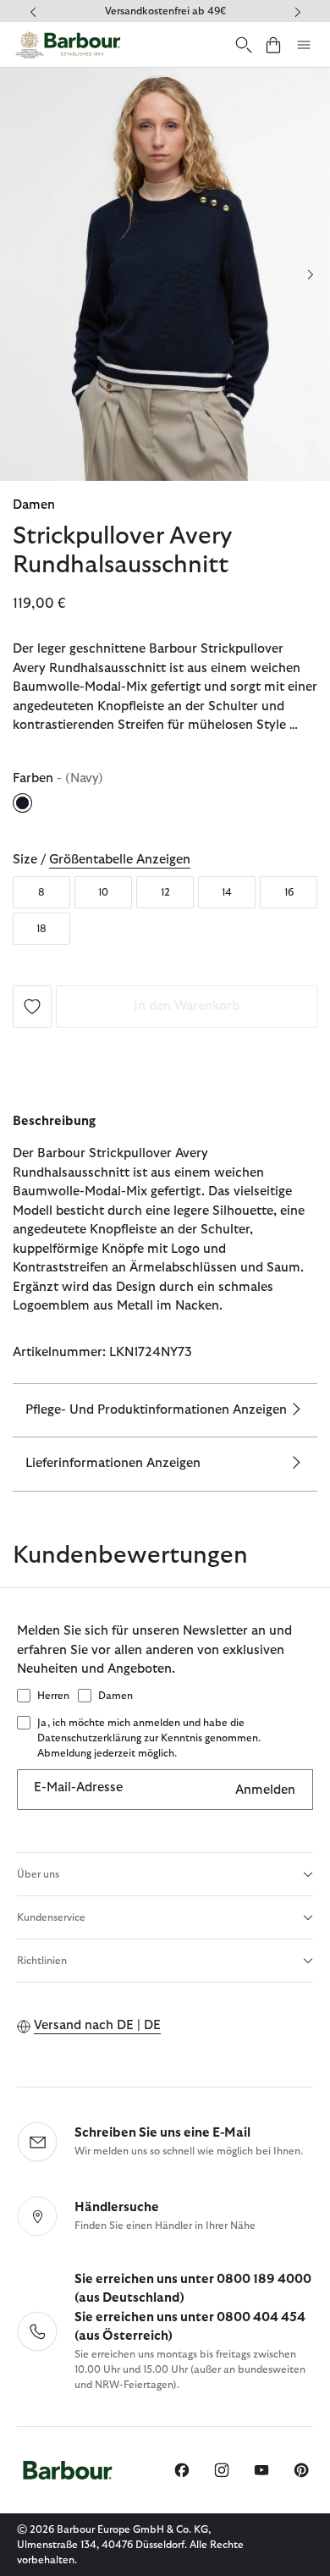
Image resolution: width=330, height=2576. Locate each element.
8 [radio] (41, 892)
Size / (102, 860)
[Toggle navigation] (304, 45)
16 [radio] (289, 892)
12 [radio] (165, 892)
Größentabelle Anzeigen (120, 860)
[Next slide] (310, 274)
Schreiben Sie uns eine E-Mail (162, 2133)
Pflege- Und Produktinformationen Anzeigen (156, 1410)
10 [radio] (103, 892)
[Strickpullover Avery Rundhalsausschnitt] (32, 1005)
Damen (34, 505)
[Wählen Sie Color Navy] (24, 803)
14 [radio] (227, 892)
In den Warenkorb (187, 1006)
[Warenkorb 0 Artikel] (273, 44)
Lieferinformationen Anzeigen (113, 1463)
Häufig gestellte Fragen (198, 11)
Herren (53, 1696)
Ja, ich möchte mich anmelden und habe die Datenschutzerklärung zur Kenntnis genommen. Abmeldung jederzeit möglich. (149, 1738)
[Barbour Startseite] (68, 44)
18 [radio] (41, 929)
